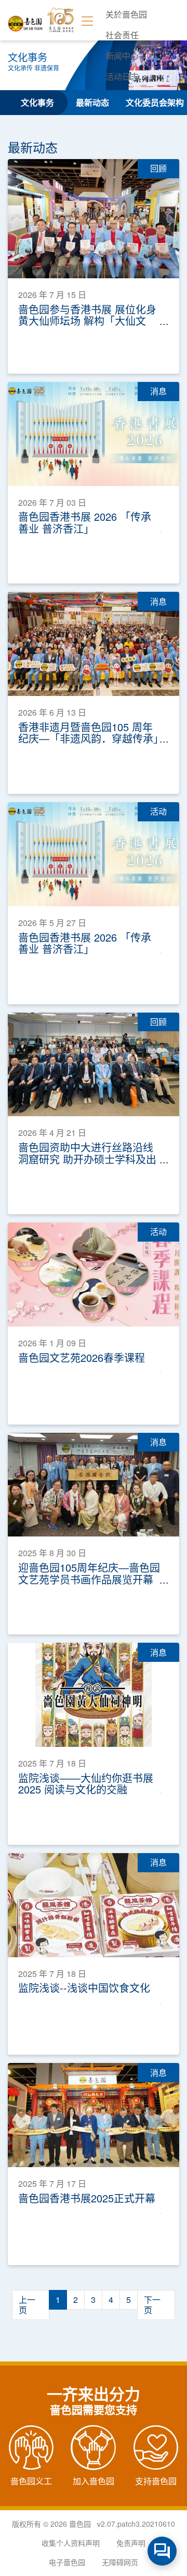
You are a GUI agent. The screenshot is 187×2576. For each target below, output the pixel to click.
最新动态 (92, 102)
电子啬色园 (67, 2562)
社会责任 (122, 35)
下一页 (152, 2305)
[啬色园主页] (25, 20)
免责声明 (131, 2543)
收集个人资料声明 (71, 2543)
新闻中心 (122, 56)
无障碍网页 (120, 2562)
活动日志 (122, 76)
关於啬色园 (126, 14)
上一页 (27, 2305)
